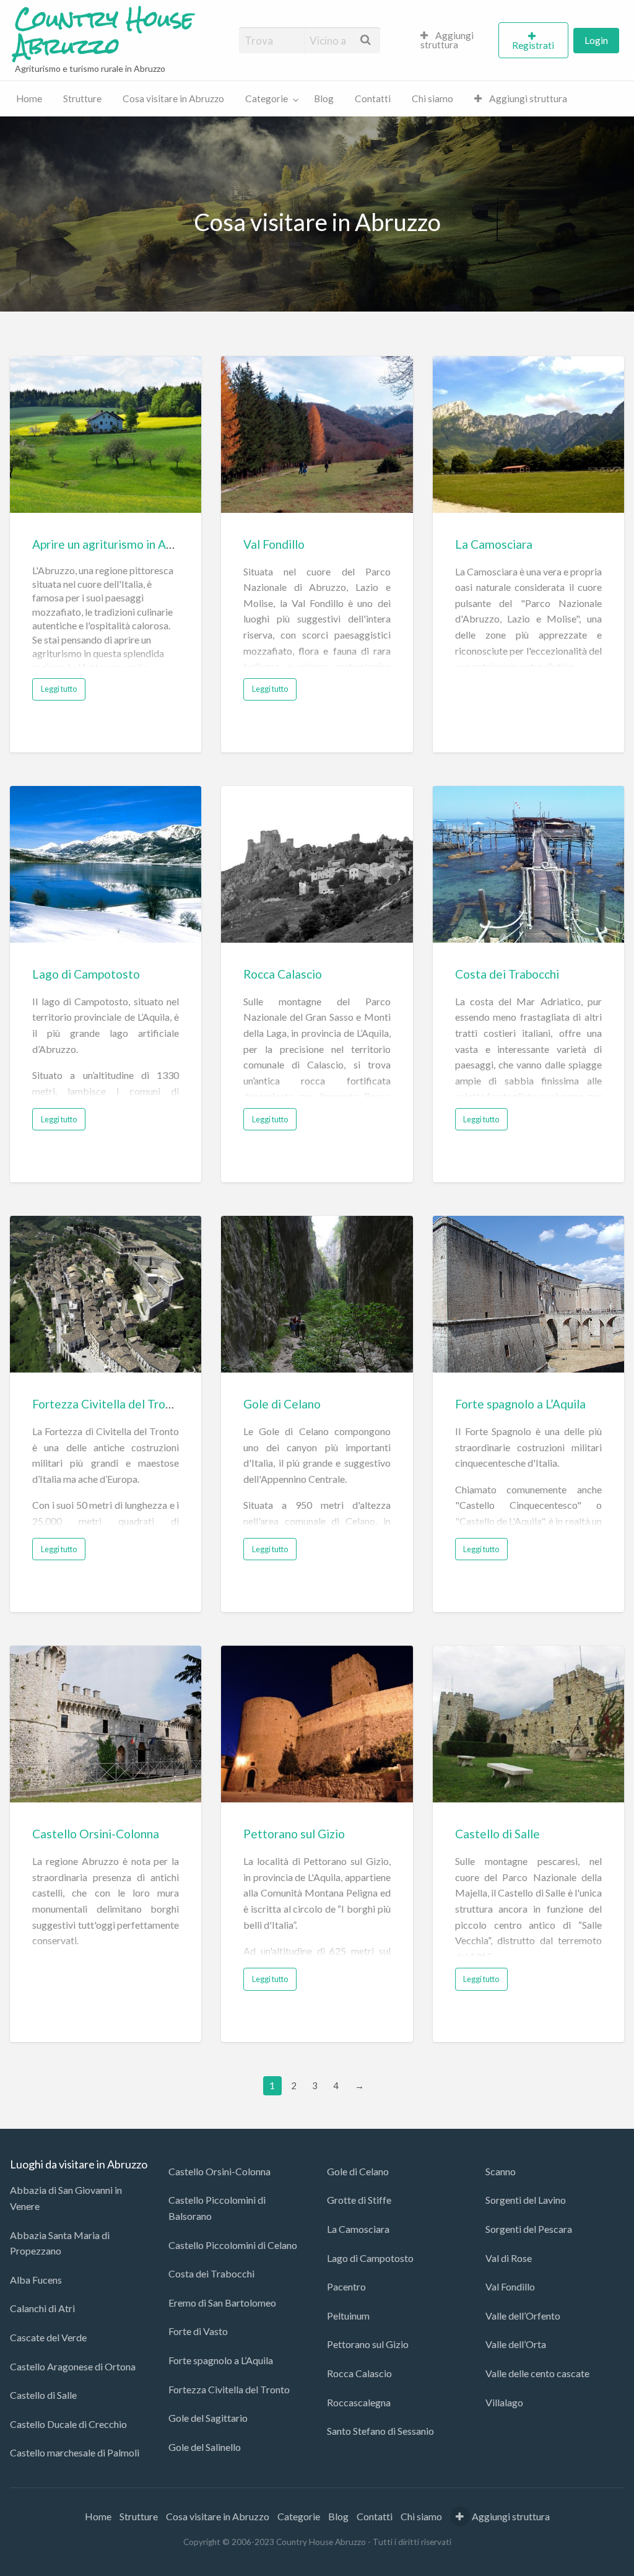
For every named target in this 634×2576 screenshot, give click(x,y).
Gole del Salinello (205, 2447)
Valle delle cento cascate (537, 2373)
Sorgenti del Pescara (529, 2229)
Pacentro (346, 2286)
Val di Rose (509, 2258)
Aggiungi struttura (447, 40)
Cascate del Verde (48, 2337)
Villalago (504, 2402)
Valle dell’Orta (516, 2344)
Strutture (82, 98)
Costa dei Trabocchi (507, 974)
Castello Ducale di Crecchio (68, 2424)
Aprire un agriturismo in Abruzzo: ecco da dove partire (173, 544)
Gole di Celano (282, 1404)
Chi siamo (432, 98)
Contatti (373, 98)
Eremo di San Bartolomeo (222, 2303)
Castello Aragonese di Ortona (73, 2366)
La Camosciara (494, 544)
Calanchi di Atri (42, 2308)
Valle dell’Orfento (523, 2316)
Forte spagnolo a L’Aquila (520, 1404)
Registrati (533, 45)
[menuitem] (454, 40)
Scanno (501, 2171)
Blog (324, 98)
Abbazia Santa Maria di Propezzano (60, 2243)
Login (596, 40)
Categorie (267, 98)
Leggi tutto (59, 689)
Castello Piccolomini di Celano (233, 2245)
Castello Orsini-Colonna (96, 1834)
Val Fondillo (274, 544)
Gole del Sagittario (208, 2418)
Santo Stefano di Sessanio (380, 2431)
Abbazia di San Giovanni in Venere (66, 2198)
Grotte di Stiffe (359, 2200)
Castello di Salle (497, 1834)
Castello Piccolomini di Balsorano (217, 2208)
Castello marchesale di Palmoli (75, 2452)
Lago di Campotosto (86, 974)
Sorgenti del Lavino (526, 2200)
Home (29, 98)
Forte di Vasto (198, 2331)
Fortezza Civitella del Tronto (108, 1404)
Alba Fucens (36, 2280)
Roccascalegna (359, 2402)
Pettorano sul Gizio (294, 1834)
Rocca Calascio (283, 974)
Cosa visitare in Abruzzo (173, 98)
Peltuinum (348, 2316)
